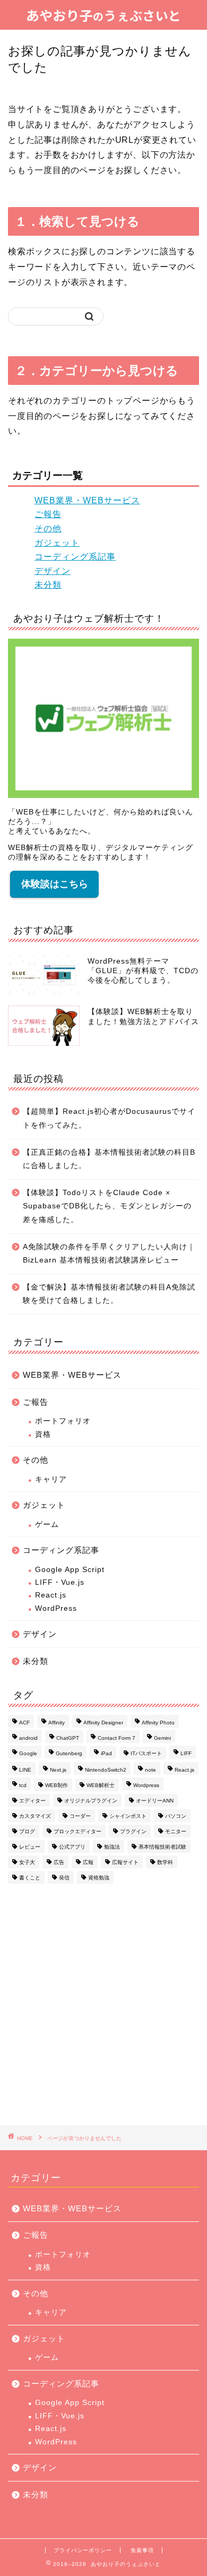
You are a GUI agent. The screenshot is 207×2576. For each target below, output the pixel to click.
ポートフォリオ (63, 1421)
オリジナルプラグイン (91, 1801)
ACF (24, 1723)
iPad (106, 1753)
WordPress (56, 1608)
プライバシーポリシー (83, 2550)
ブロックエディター (77, 1831)
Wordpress (146, 1785)
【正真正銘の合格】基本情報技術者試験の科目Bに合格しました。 (109, 1159)
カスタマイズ (35, 1816)
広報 (88, 1862)
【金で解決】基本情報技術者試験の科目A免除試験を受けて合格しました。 (109, 1294)
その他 (48, 529)
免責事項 (142, 2550)
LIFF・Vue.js (60, 1582)
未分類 (48, 585)
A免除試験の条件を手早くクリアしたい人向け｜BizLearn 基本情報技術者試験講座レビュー (109, 1254)
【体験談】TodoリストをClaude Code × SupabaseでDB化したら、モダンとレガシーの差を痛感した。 (107, 1206)
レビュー (30, 1847)
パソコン (176, 1816)
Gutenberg (69, 1753)
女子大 (27, 1862)
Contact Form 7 (117, 1738)
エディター (32, 1801)
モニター (176, 1831)
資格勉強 (99, 1878)
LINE (25, 1770)
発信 (64, 1878)
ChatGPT (68, 1738)
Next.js (58, 1770)
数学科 (165, 1862)
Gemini (162, 1738)
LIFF (186, 1753)
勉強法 (112, 1847)
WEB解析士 (101, 1785)
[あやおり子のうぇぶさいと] (103, 19)
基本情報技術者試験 (162, 1847)
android (28, 1738)
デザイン (53, 571)
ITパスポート (146, 1753)
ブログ (27, 1831)
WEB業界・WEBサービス (87, 500)
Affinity (57, 1723)
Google (28, 1753)
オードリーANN (155, 1801)
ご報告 (48, 514)
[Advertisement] (103, 2006)
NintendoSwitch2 (106, 1770)
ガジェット (57, 543)
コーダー (80, 1816)
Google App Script (70, 1570)
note (150, 1770)
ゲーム (47, 1525)
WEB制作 (57, 1785)
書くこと (30, 1878)
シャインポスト (128, 1816)
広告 (59, 1862)
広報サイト (125, 1862)
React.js (51, 1595)
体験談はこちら (55, 884)
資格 (43, 1434)
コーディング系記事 (75, 557)
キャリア (51, 1479)
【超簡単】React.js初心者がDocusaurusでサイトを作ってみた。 (109, 1118)
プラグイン (133, 1831)
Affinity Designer (103, 1723)
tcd (23, 1785)
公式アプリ (72, 1847)
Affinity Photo (158, 1723)
